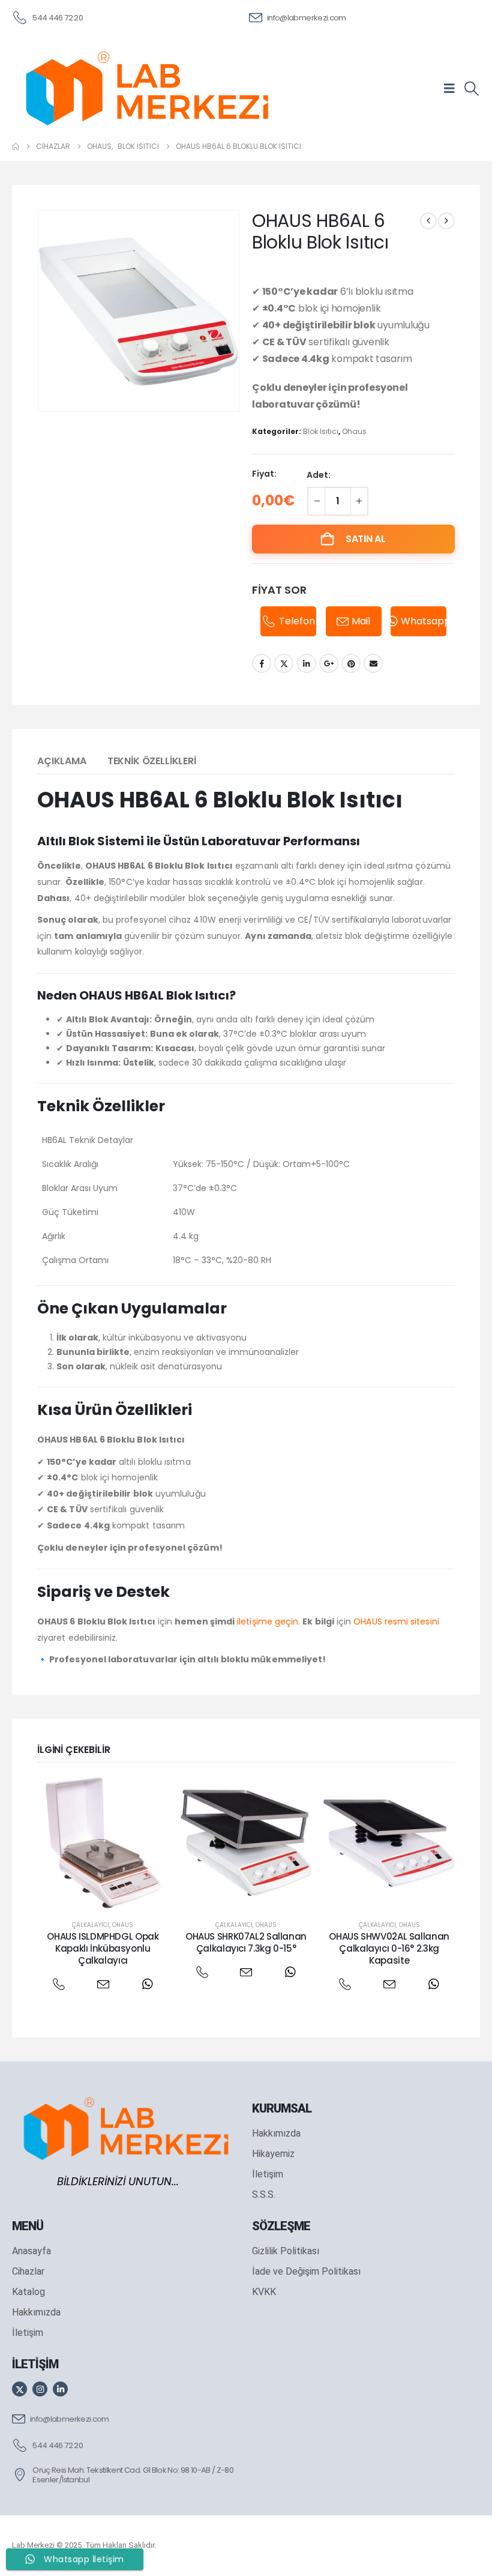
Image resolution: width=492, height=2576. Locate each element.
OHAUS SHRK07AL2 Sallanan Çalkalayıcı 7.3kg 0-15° (246, 1942)
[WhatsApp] (147, 1984)
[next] (446, 221)
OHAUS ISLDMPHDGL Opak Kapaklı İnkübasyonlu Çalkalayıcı (103, 1949)
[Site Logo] (147, 88)
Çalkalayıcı (91, 1925)
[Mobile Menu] (453, 88)
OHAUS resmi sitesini (396, 1621)
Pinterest (351, 663)
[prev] (428, 221)
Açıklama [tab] (62, 761)
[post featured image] (103, 1843)
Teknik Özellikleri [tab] (152, 761)
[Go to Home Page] (16, 146)
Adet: (319, 475)
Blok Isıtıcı (321, 431)
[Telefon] (58, 1984)
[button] (471, 89)
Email (373, 663)
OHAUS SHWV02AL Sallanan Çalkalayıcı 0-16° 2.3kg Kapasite (389, 1949)
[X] (19, 2389)
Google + (329, 663)
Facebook (262, 663)
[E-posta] (103, 1984)
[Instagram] (40, 2389)
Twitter (284, 663)
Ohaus (354, 431)
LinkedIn (307, 663)
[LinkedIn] (60, 2389)
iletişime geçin (268, 1621)
